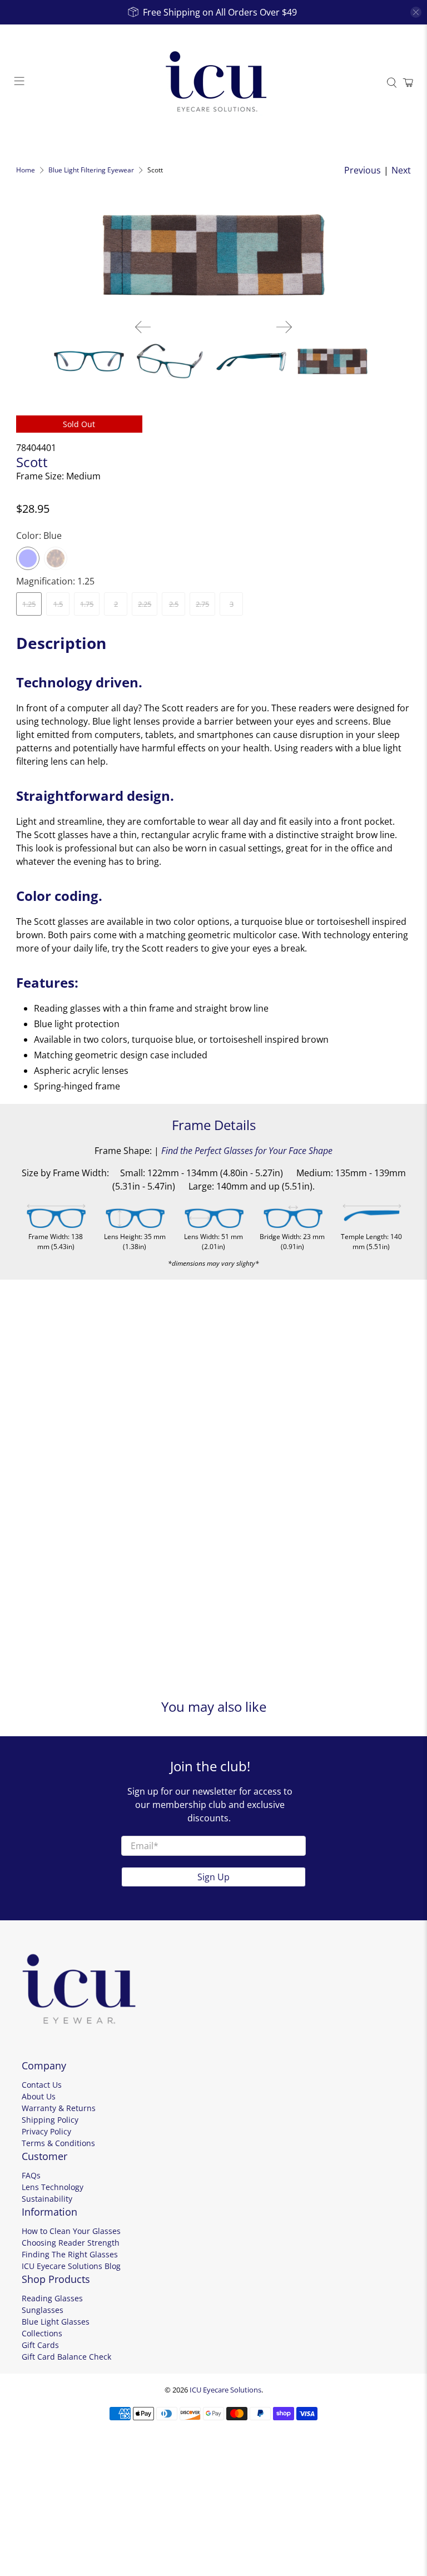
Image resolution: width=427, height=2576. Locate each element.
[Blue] (28, 558)
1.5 (58, 604)
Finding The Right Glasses (70, 2254)
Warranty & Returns (59, 2108)
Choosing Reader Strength (71, 2243)
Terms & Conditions (58, 2143)
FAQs (31, 2175)
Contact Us (42, 2085)
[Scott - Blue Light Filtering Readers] (213, 255)
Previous (363, 170)
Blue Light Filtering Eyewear (91, 170)
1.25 (29, 604)
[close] (416, 12)
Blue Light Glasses (56, 2322)
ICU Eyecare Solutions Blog (71, 2266)
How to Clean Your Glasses (71, 2231)
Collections (42, 2333)
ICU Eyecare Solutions (225, 2390)
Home (26, 170)
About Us (39, 2096)
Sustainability (47, 2199)
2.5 (174, 604)
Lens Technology (53, 2187)
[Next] (284, 327)
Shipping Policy (50, 2120)
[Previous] (143, 327)
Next (401, 170)
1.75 (87, 604)
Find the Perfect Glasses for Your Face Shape (247, 1151)
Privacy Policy (46, 2131)
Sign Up (213, 1877)
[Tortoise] (56, 558)
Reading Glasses (52, 2298)
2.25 (145, 604)
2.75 (202, 604)
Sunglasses (43, 2310)
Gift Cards (40, 2345)
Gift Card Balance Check (66, 2357)
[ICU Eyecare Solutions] (213, 83)
